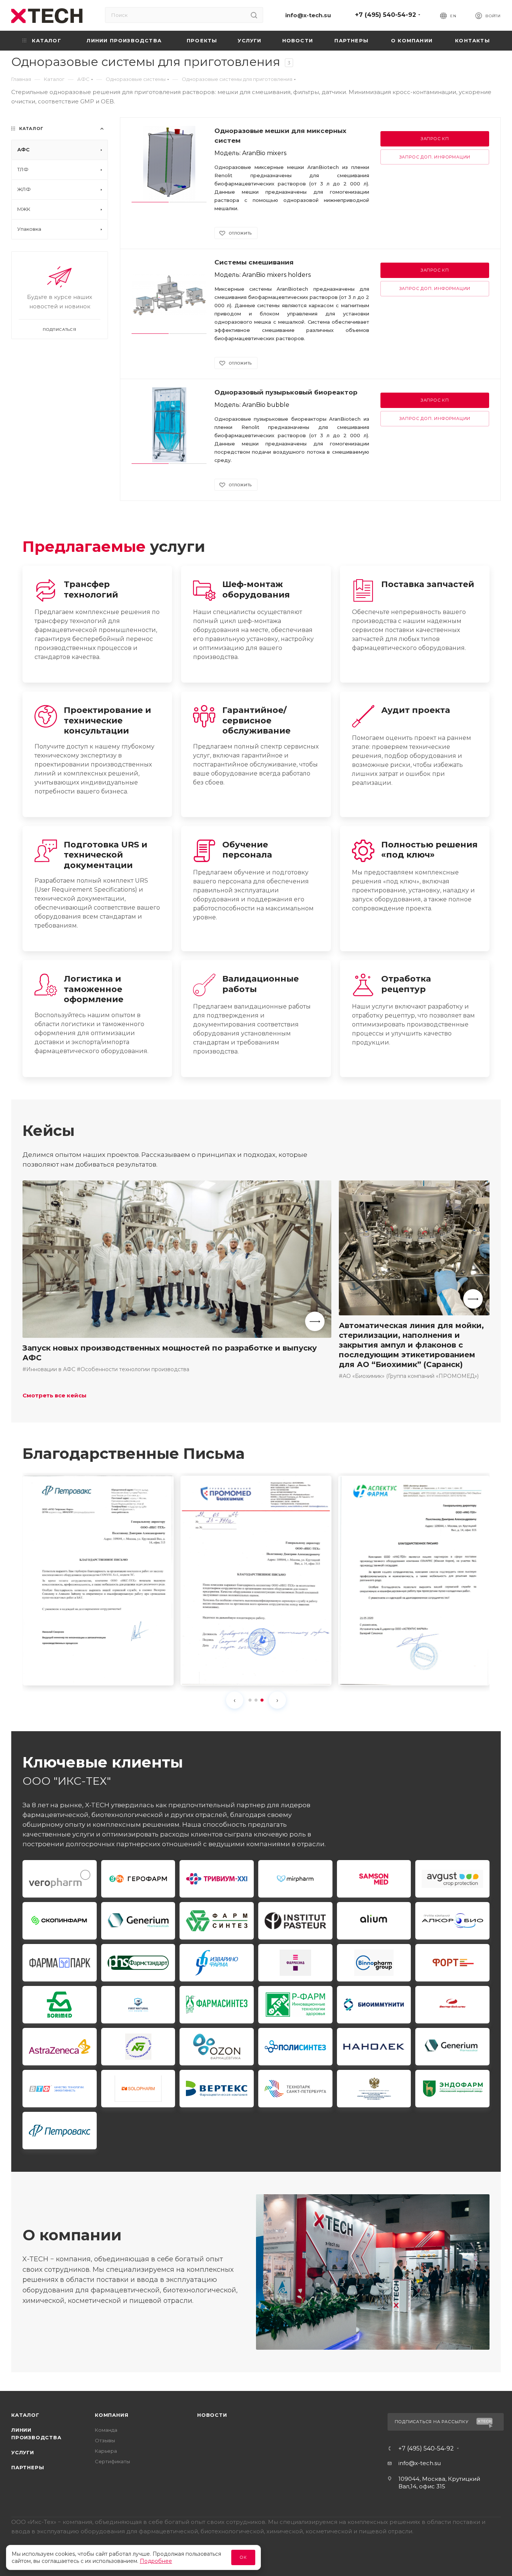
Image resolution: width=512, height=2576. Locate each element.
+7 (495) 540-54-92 (385, 15)
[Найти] (254, 15)
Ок (243, 2557)
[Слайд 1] (250, 1700)
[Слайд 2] (256, 1700)
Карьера (106, 2451)
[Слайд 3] (262, 1700)
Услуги (23, 2452)
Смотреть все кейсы (55, 1395)
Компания (112, 2415)
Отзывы (105, 2440)
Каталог (25, 2415)
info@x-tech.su (308, 15)
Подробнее (156, 2561)
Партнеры (28, 2467)
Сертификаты (112, 2461)
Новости (212, 2415)
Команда (106, 2430)
